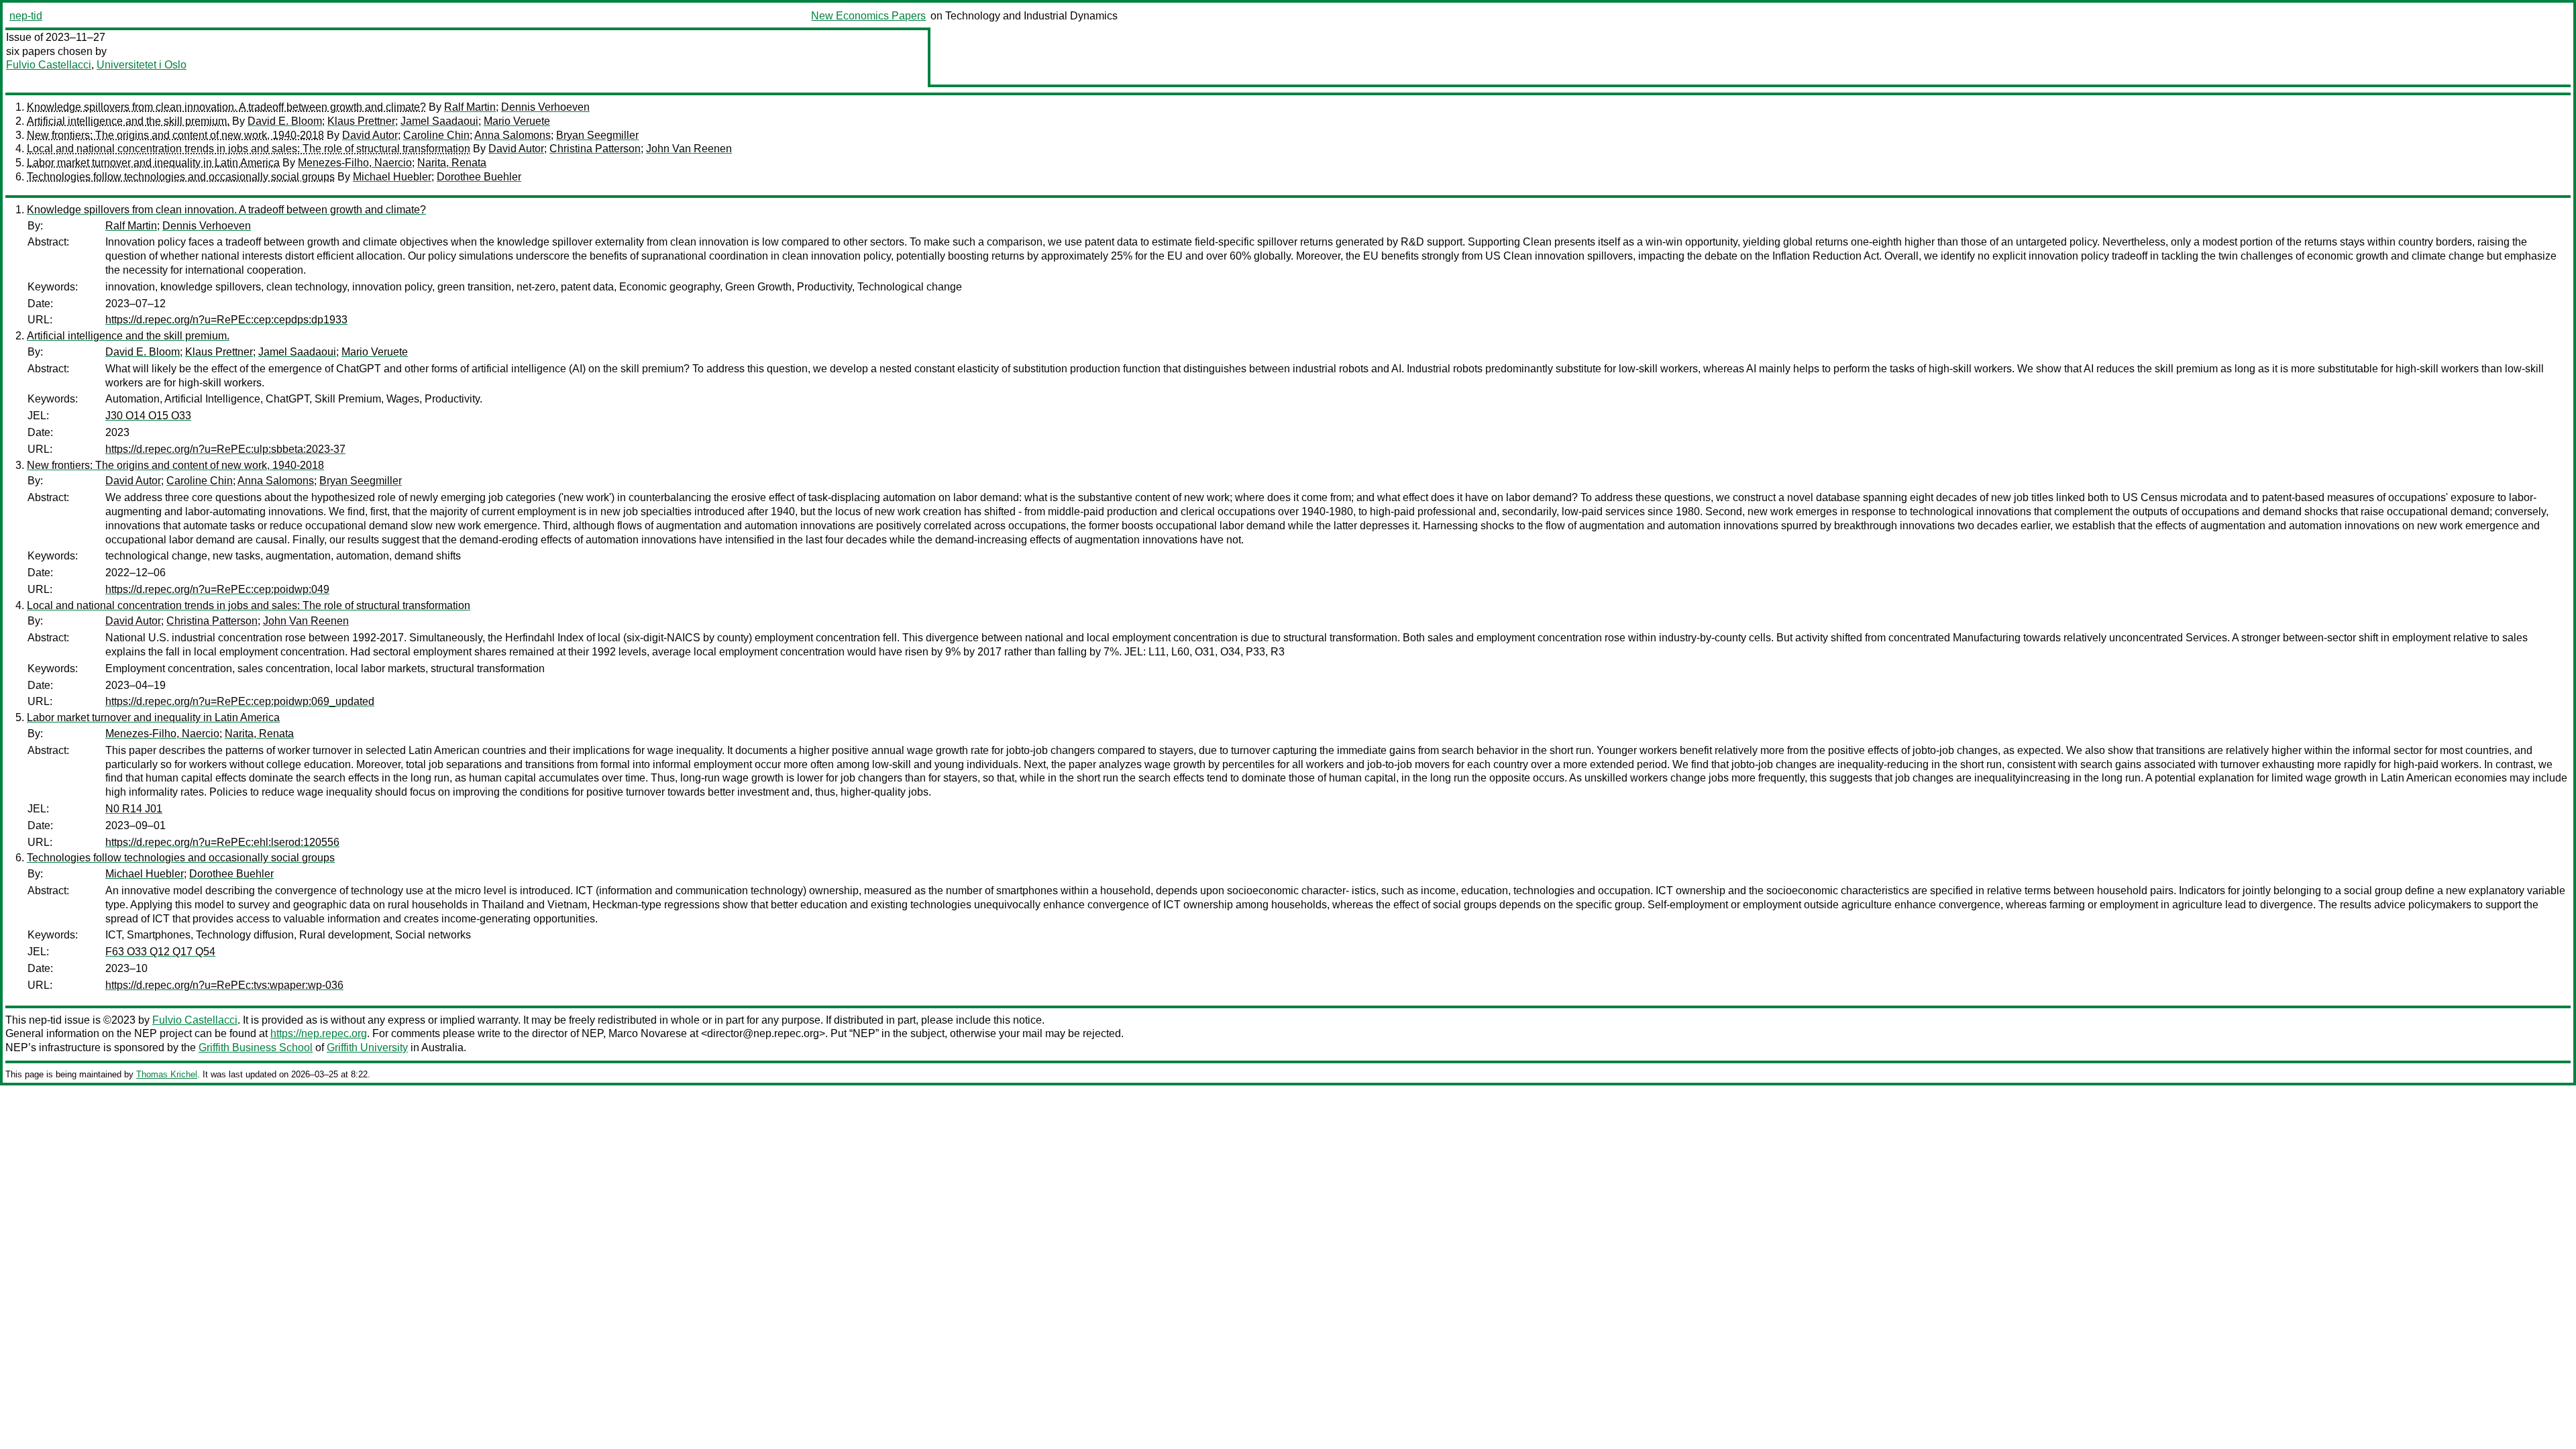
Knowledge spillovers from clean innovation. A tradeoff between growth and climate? (226, 107)
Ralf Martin (470, 107)
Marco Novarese (648, 1033)
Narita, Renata (452, 163)
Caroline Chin (436, 135)
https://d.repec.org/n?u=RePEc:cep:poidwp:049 (217, 589)
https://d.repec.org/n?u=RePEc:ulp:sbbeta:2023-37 (225, 449)
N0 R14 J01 (134, 809)
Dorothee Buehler (479, 177)
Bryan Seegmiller (597, 135)
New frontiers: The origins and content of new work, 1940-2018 (175, 135)
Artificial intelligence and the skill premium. (128, 121)
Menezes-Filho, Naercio (355, 163)
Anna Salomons (513, 135)
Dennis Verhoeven (545, 107)
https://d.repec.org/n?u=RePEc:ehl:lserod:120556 (222, 842)
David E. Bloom (285, 121)
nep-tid (26, 16)
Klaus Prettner (361, 121)
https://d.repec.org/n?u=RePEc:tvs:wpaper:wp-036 (224, 985)
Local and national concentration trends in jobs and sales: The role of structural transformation (249, 149)
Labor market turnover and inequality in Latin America (153, 163)
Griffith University (367, 1048)
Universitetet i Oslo (142, 65)
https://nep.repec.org (319, 1033)
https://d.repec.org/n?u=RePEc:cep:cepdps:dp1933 (226, 320)
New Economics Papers (868, 16)
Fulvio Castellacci (49, 65)
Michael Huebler (392, 177)
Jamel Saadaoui (439, 121)
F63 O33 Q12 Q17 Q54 (160, 952)
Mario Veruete (517, 121)
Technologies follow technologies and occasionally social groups (181, 177)
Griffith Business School (256, 1048)
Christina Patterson (595, 149)
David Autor (370, 135)
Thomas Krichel (167, 1074)
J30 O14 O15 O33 (148, 416)
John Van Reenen (689, 149)
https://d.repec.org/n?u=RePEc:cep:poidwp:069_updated (240, 701)
